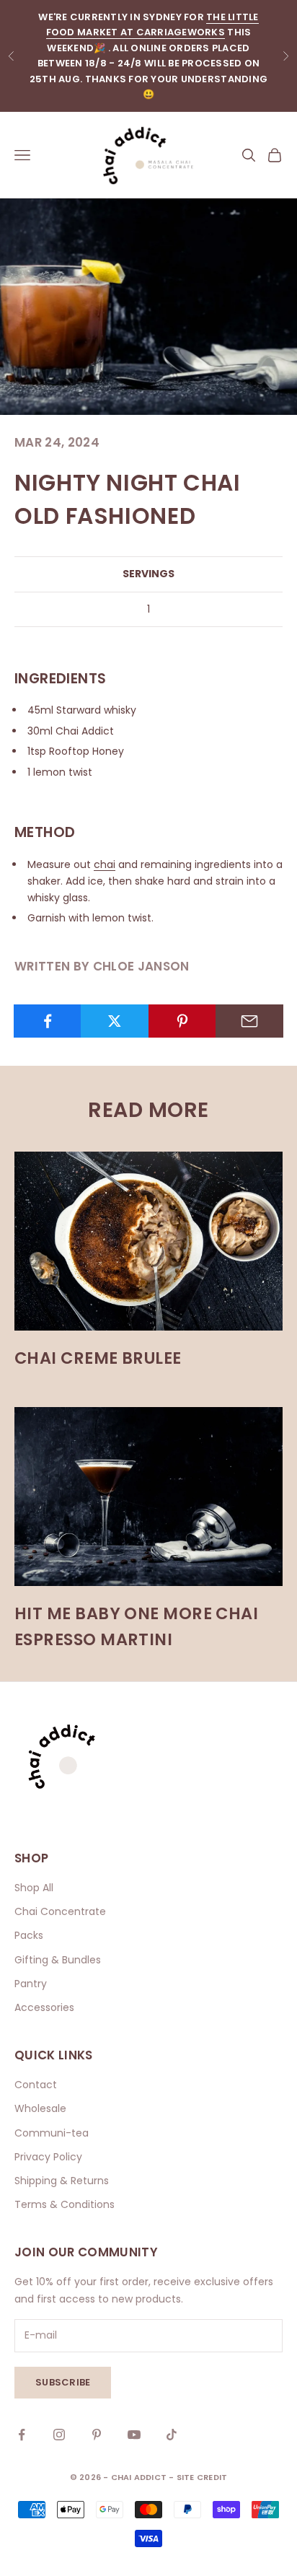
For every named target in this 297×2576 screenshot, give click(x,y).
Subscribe (63, 2382)
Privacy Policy (48, 2157)
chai (105, 864)
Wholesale (40, 2108)
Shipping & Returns (62, 2181)
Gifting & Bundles (58, 1960)
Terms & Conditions (65, 2204)
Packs (29, 1935)
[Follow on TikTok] (172, 2435)
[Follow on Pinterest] (97, 2435)
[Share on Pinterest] (182, 1021)
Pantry (31, 1984)
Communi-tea (52, 2133)
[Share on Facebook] (48, 1021)
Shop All (34, 1888)
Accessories (44, 2007)
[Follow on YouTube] (134, 2435)
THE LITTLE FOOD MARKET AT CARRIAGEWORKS (152, 25)
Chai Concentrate (60, 1911)
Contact (36, 2085)
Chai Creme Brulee (98, 1358)
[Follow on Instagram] (59, 2435)
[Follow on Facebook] (22, 2435)
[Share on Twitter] (115, 1021)
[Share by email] (249, 1021)
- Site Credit (198, 2477)
